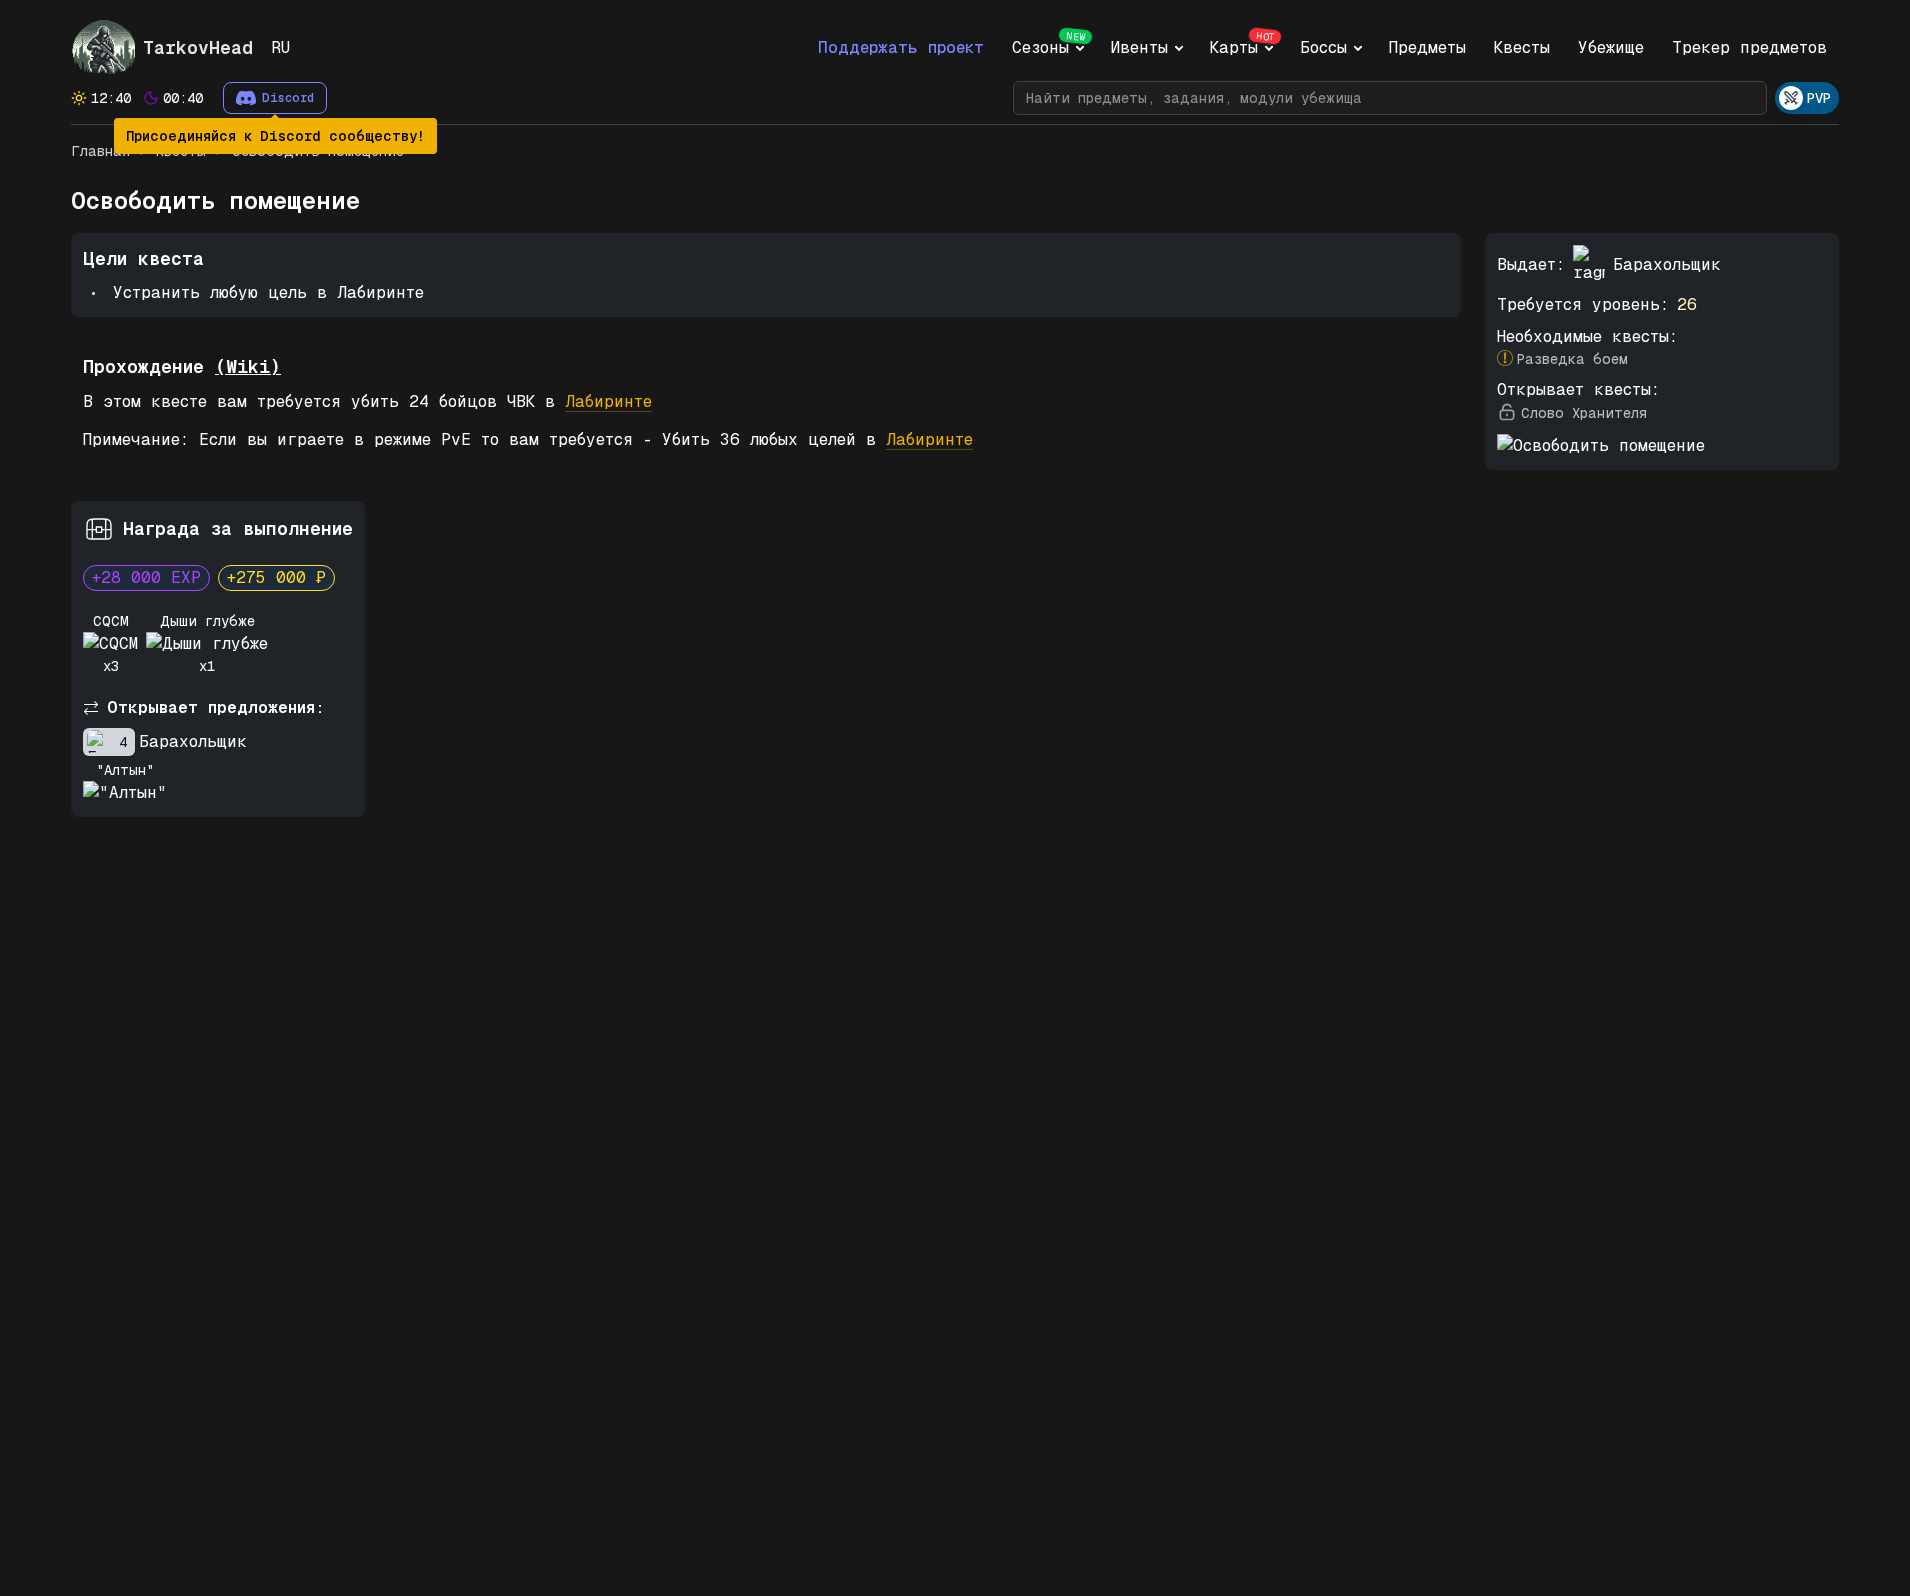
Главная (100, 151)
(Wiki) (248, 366)
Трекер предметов (1749, 47)
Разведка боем (1572, 359)
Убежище (1611, 47)
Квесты (1522, 47)
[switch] (1807, 98)
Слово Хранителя (1584, 413)
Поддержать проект (901, 47)
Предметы (1427, 47)
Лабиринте (608, 401)
